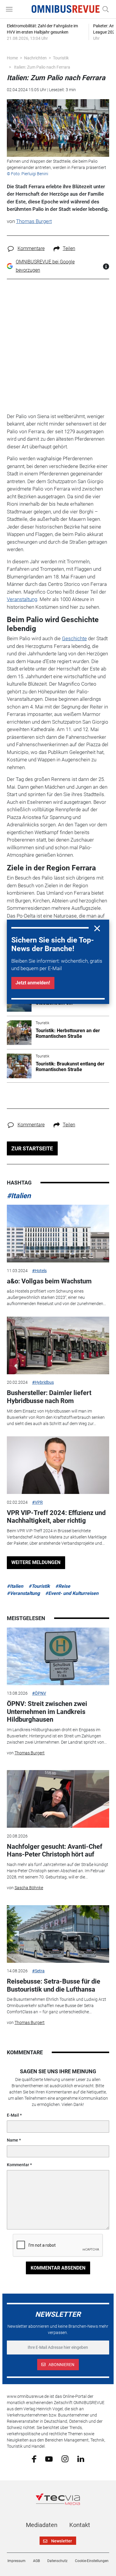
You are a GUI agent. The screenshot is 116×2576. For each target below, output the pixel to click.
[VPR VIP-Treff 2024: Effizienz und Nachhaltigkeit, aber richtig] (58, 1465)
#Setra (38, 1971)
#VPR (37, 1502)
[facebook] (34, 2459)
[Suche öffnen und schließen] (104, 9)
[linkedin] (81, 2458)
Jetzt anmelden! (33, 983)
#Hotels (39, 1271)
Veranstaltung (22, 599)
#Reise (63, 1586)
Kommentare (31, 248)
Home (12, 58)
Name (12, 2140)
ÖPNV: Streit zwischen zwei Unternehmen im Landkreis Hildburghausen (47, 1712)
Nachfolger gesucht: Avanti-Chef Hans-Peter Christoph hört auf (55, 1850)
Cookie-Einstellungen (92, 2561)
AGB (36, 2561)
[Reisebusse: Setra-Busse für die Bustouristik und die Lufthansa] (58, 1934)
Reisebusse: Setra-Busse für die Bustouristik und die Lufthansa (54, 1985)
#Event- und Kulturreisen (72, 1593)
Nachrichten (35, 58)
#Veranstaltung (23, 1593)
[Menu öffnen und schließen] (11, 9)
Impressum (17, 2561)
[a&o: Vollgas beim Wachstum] (58, 1234)
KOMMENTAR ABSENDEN (58, 2268)
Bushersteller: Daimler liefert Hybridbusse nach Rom (49, 1397)
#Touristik (39, 1586)
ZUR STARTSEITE (32, 1148)
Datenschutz (57, 2561)
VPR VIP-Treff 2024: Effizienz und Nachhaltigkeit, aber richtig (56, 1517)
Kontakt (80, 2525)
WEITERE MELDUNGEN (36, 1562)
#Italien (19, 1196)
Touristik (61, 58)
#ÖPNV (39, 1693)
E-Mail (13, 2115)
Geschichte (74, 638)
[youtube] (49, 2458)
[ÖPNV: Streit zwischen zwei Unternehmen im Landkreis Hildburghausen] (58, 1656)
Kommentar (18, 2165)
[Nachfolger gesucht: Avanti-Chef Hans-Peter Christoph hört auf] (58, 1799)
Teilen (69, 248)
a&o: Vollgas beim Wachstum (49, 1281)
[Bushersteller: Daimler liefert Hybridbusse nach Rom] (58, 1345)
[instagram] (65, 2459)
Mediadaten (42, 2525)
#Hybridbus (43, 1382)
